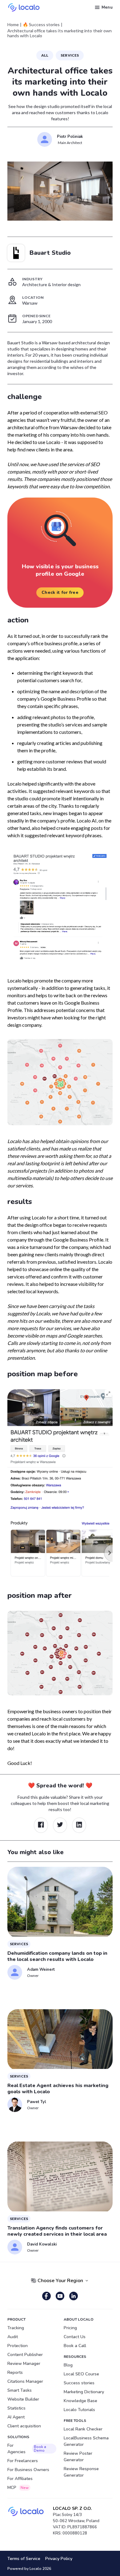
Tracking (16, 2328)
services (70, 55)
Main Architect (70, 143)
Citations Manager (25, 2381)
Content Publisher (25, 2355)
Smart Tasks (20, 2390)
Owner (33, 1976)
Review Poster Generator (78, 2457)
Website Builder (23, 2399)
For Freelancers (23, 2461)
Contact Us (75, 2337)
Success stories (79, 2383)
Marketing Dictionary (84, 2392)
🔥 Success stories (41, 25)
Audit (13, 2337)
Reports (15, 2372)
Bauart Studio (50, 253)
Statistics (16, 2408)
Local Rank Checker (83, 2429)
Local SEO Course (81, 2374)
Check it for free (60, 592)
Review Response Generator (81, 2472)
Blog (68, 2365)
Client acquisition (24, 2426)
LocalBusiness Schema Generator (86, 2441)
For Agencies (27, 2449)
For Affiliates (20, 2479)
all (45, 55)
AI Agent (16, 2417)
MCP (18, 2488)
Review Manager (24, 2364)
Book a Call (75, 2346)
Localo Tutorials (79, 2410)
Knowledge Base (80, 2401)
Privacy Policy (59, 2559)
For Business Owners (28, 2470)
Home (13, 25)
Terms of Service (24, 2559)
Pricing (70, 2328)
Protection (18, 2346)
